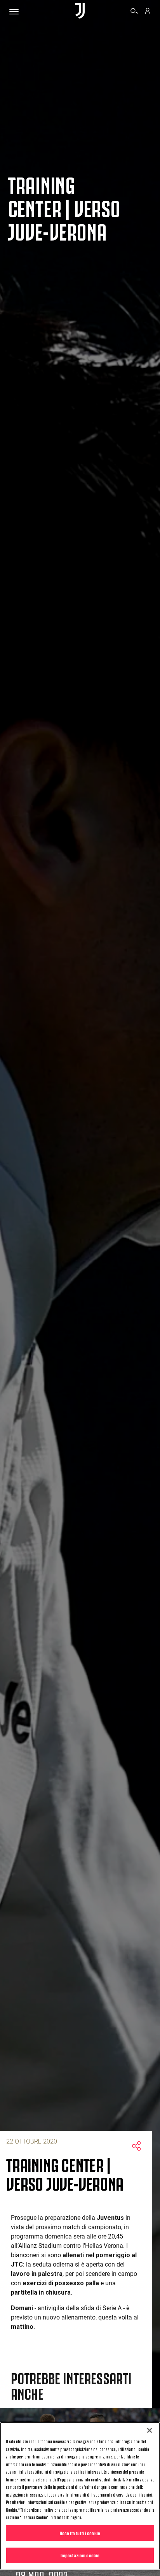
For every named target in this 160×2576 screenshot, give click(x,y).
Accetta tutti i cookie (80, 2533)
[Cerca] (134, 12)
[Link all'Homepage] (80, 11)
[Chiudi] (150, 2430)
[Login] (148, 12)
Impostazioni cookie (80, 2555)
